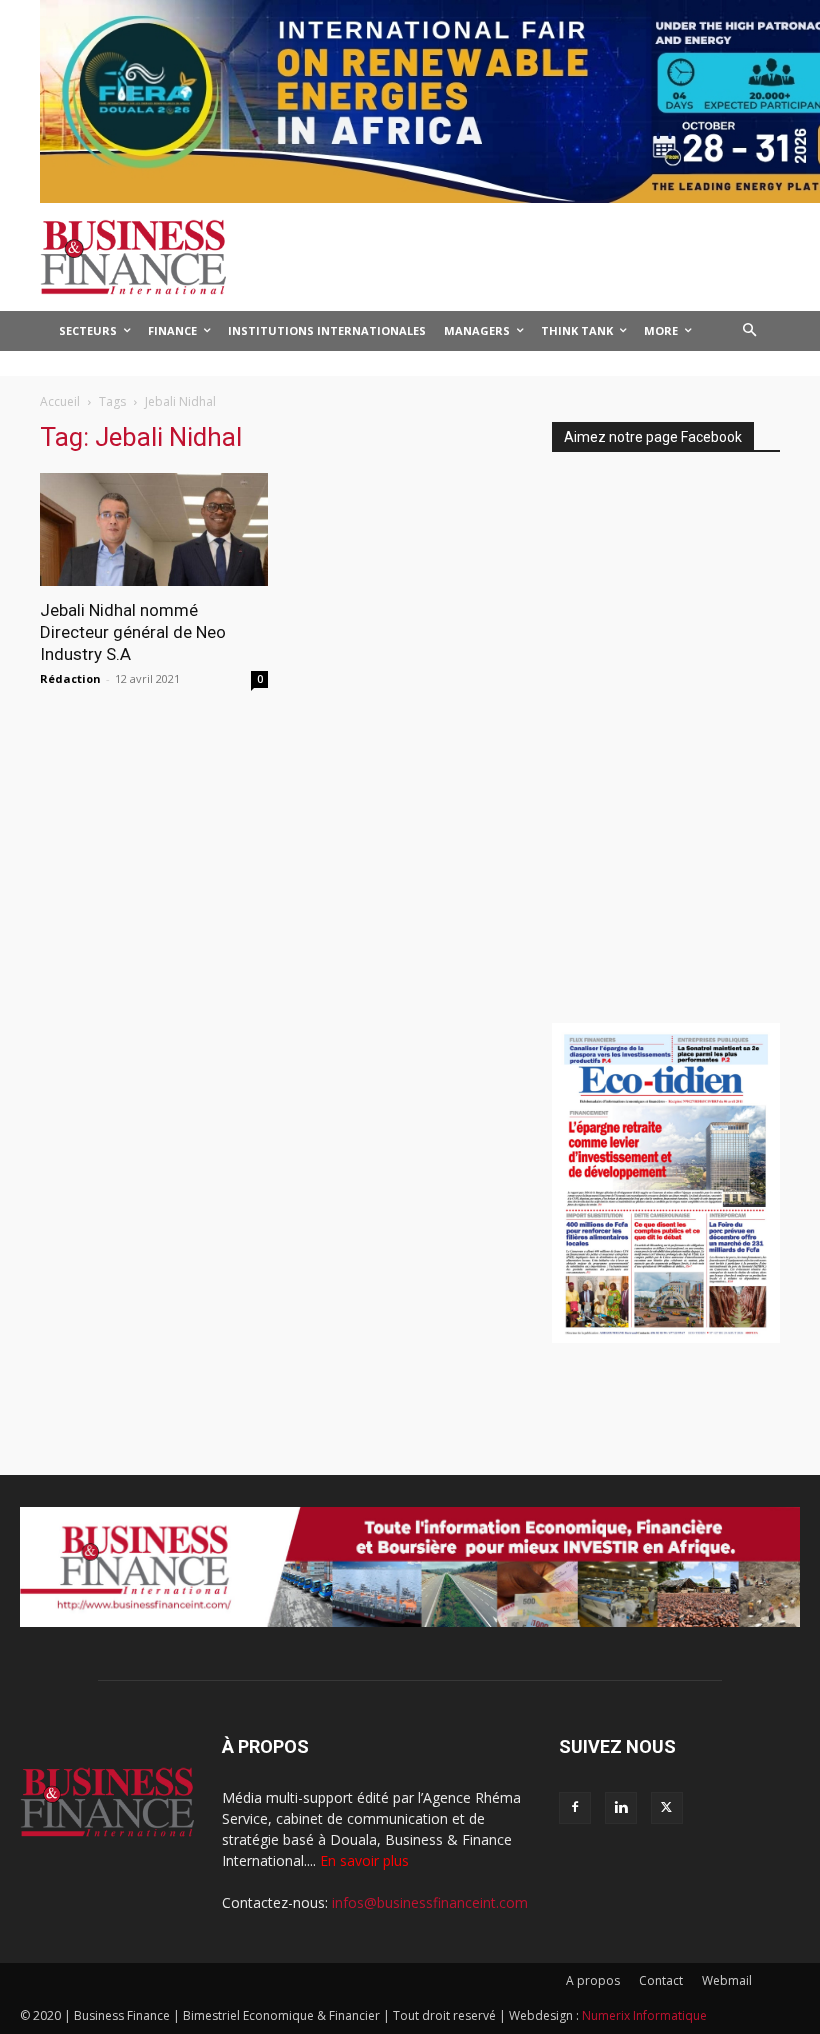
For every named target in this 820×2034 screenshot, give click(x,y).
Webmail (727, 1980)
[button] (750, 331)
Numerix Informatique (644, 2015)
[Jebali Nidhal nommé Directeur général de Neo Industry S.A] (154, 529)
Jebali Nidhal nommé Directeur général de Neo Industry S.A (133, 632)
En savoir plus (364, 1860)
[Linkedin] (621, 1808)
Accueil (60, 401)
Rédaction (70, 678)
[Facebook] (575, 1808)
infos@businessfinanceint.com (430, 1902)
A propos (593, 1980)
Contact (661, 1980)
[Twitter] (667, 1808)
